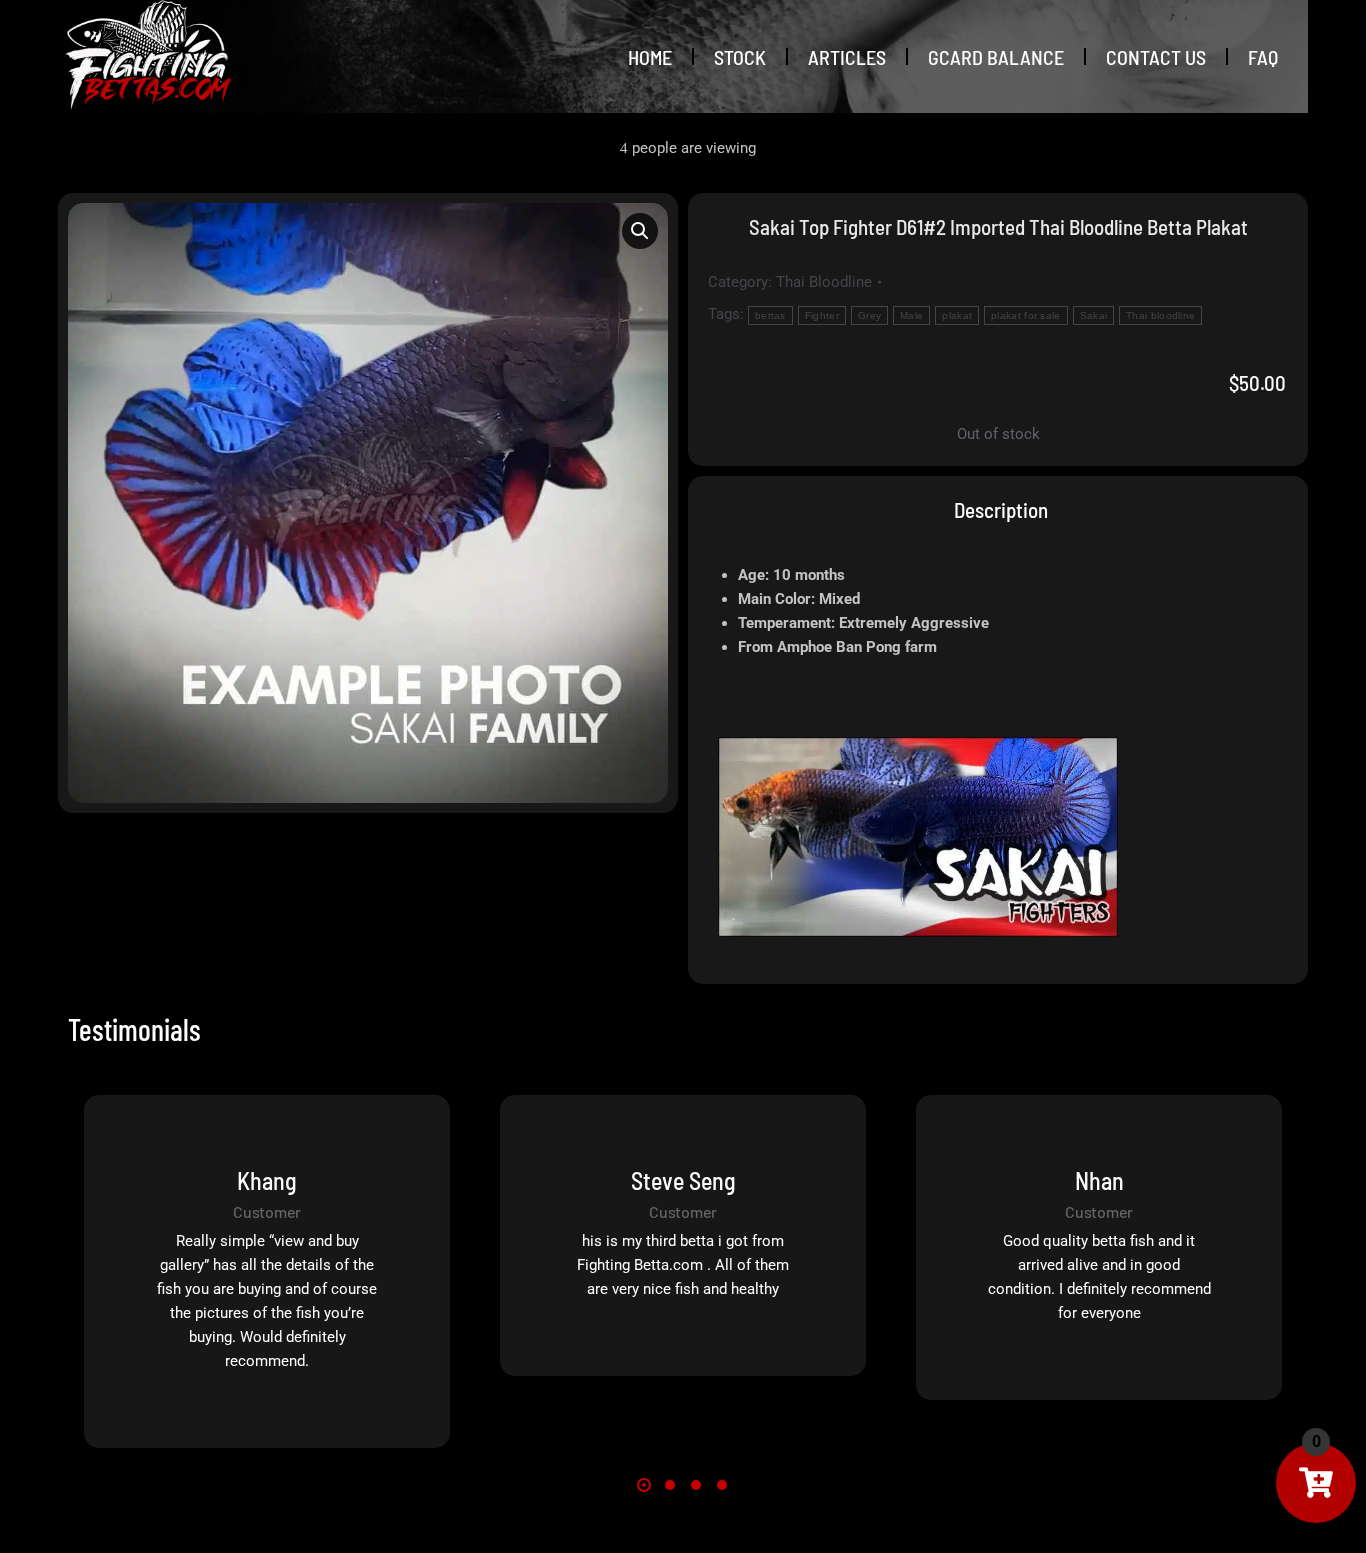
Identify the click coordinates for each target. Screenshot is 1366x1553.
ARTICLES (847, 57)
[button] (640, 231)
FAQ (1263, 57)
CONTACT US (1156, 57)
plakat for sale (1026, 315)
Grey (869, 315)
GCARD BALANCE (996, 57)
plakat (957, 315)
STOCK (740, 57)
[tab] (998, 509)
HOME (650, 57)
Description (1001, 509)
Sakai (1094, 315)
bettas (770, 315)
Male (911, 315)
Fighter (822, 315)
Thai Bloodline (824, 282)
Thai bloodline (1160, 315)
